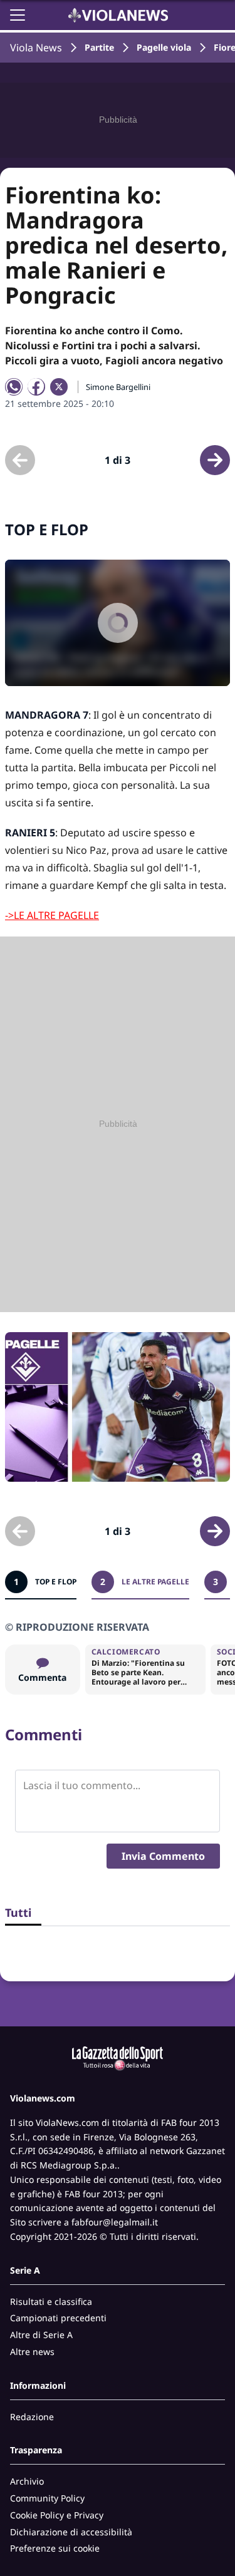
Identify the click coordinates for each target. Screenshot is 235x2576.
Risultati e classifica (51, 2301)
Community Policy (47, 2498)
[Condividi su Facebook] (36, 387)
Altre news (32, 2352)
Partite (99, 47)
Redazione (32, 2417)
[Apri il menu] (18, 15)
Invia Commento (163, 1856)
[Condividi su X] (59, 387)
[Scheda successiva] (215, 460)
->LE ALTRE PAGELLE (52, 915)
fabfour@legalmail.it (115, 2222)
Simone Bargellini (118, 387)
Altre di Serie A (41, 2335)
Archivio (27, 2481)
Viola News (36, 48)
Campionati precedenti (58, 2318)
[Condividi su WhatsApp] (14, 387)
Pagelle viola (164, 47)
